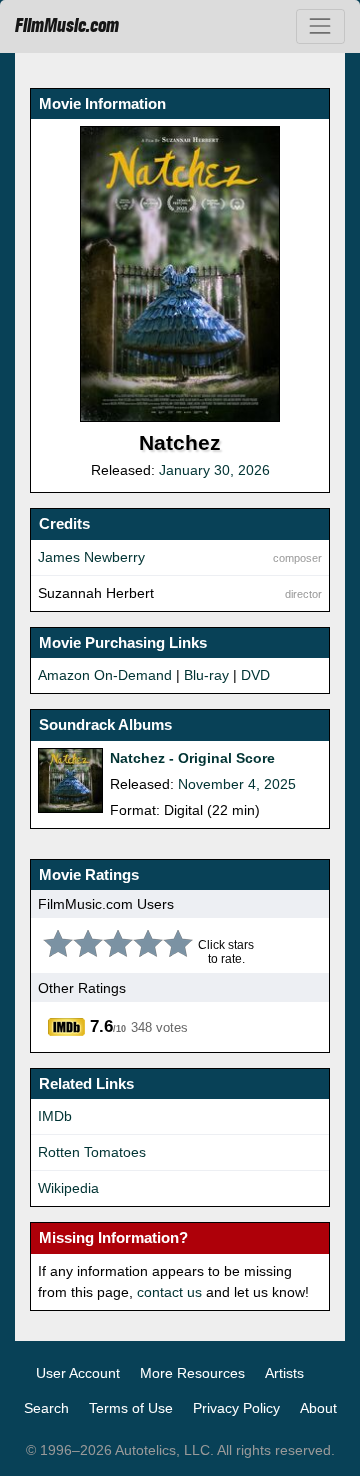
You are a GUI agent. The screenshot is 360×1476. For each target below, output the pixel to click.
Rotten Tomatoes (92, 1152)
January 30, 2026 (214, 470)
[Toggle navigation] (320, 26)
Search (46, 1408)
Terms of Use (131, 1408)
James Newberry (91, 557)
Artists (284, 1373)
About (318, 1408)
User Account (78, 1373)
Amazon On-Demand (105, 675)
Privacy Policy (236, 1408)
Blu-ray (206, 675)
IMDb (55, 1116)
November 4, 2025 (237, 784)
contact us (169, 1292)
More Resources (192, 1373)
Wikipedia (68, 1188)
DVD (255, 675)
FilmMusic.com (67, 26)
